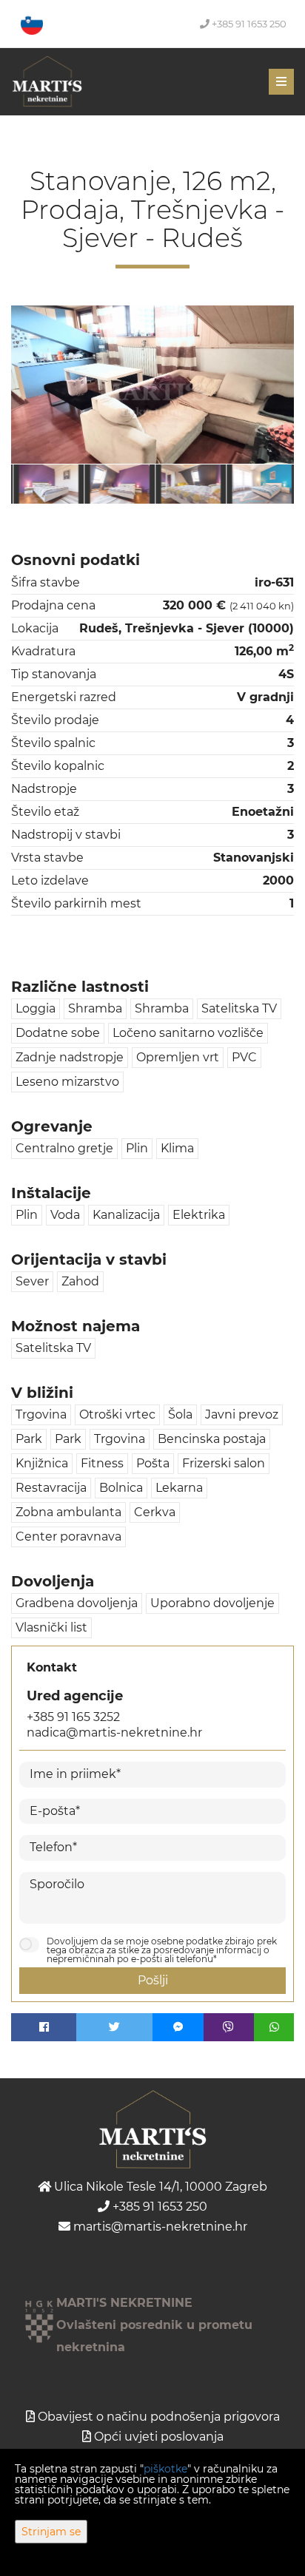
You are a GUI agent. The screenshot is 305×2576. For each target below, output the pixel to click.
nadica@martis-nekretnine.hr (114, 1732)
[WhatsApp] (274, 2027)
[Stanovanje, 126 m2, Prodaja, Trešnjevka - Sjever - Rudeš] (152, 385)
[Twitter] (114, 2027)
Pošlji (153, 1980)
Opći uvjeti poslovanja (159, 2437)
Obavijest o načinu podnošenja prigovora (159, 2417)
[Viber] (229, 2027)
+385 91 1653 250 (248, 24)
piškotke (165, 2469)
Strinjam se (51, 2532)
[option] (47, 484)
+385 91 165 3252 (73, 1717)
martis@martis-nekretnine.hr (159, 2227)
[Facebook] (44, 2027)
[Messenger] (178, 2027)
